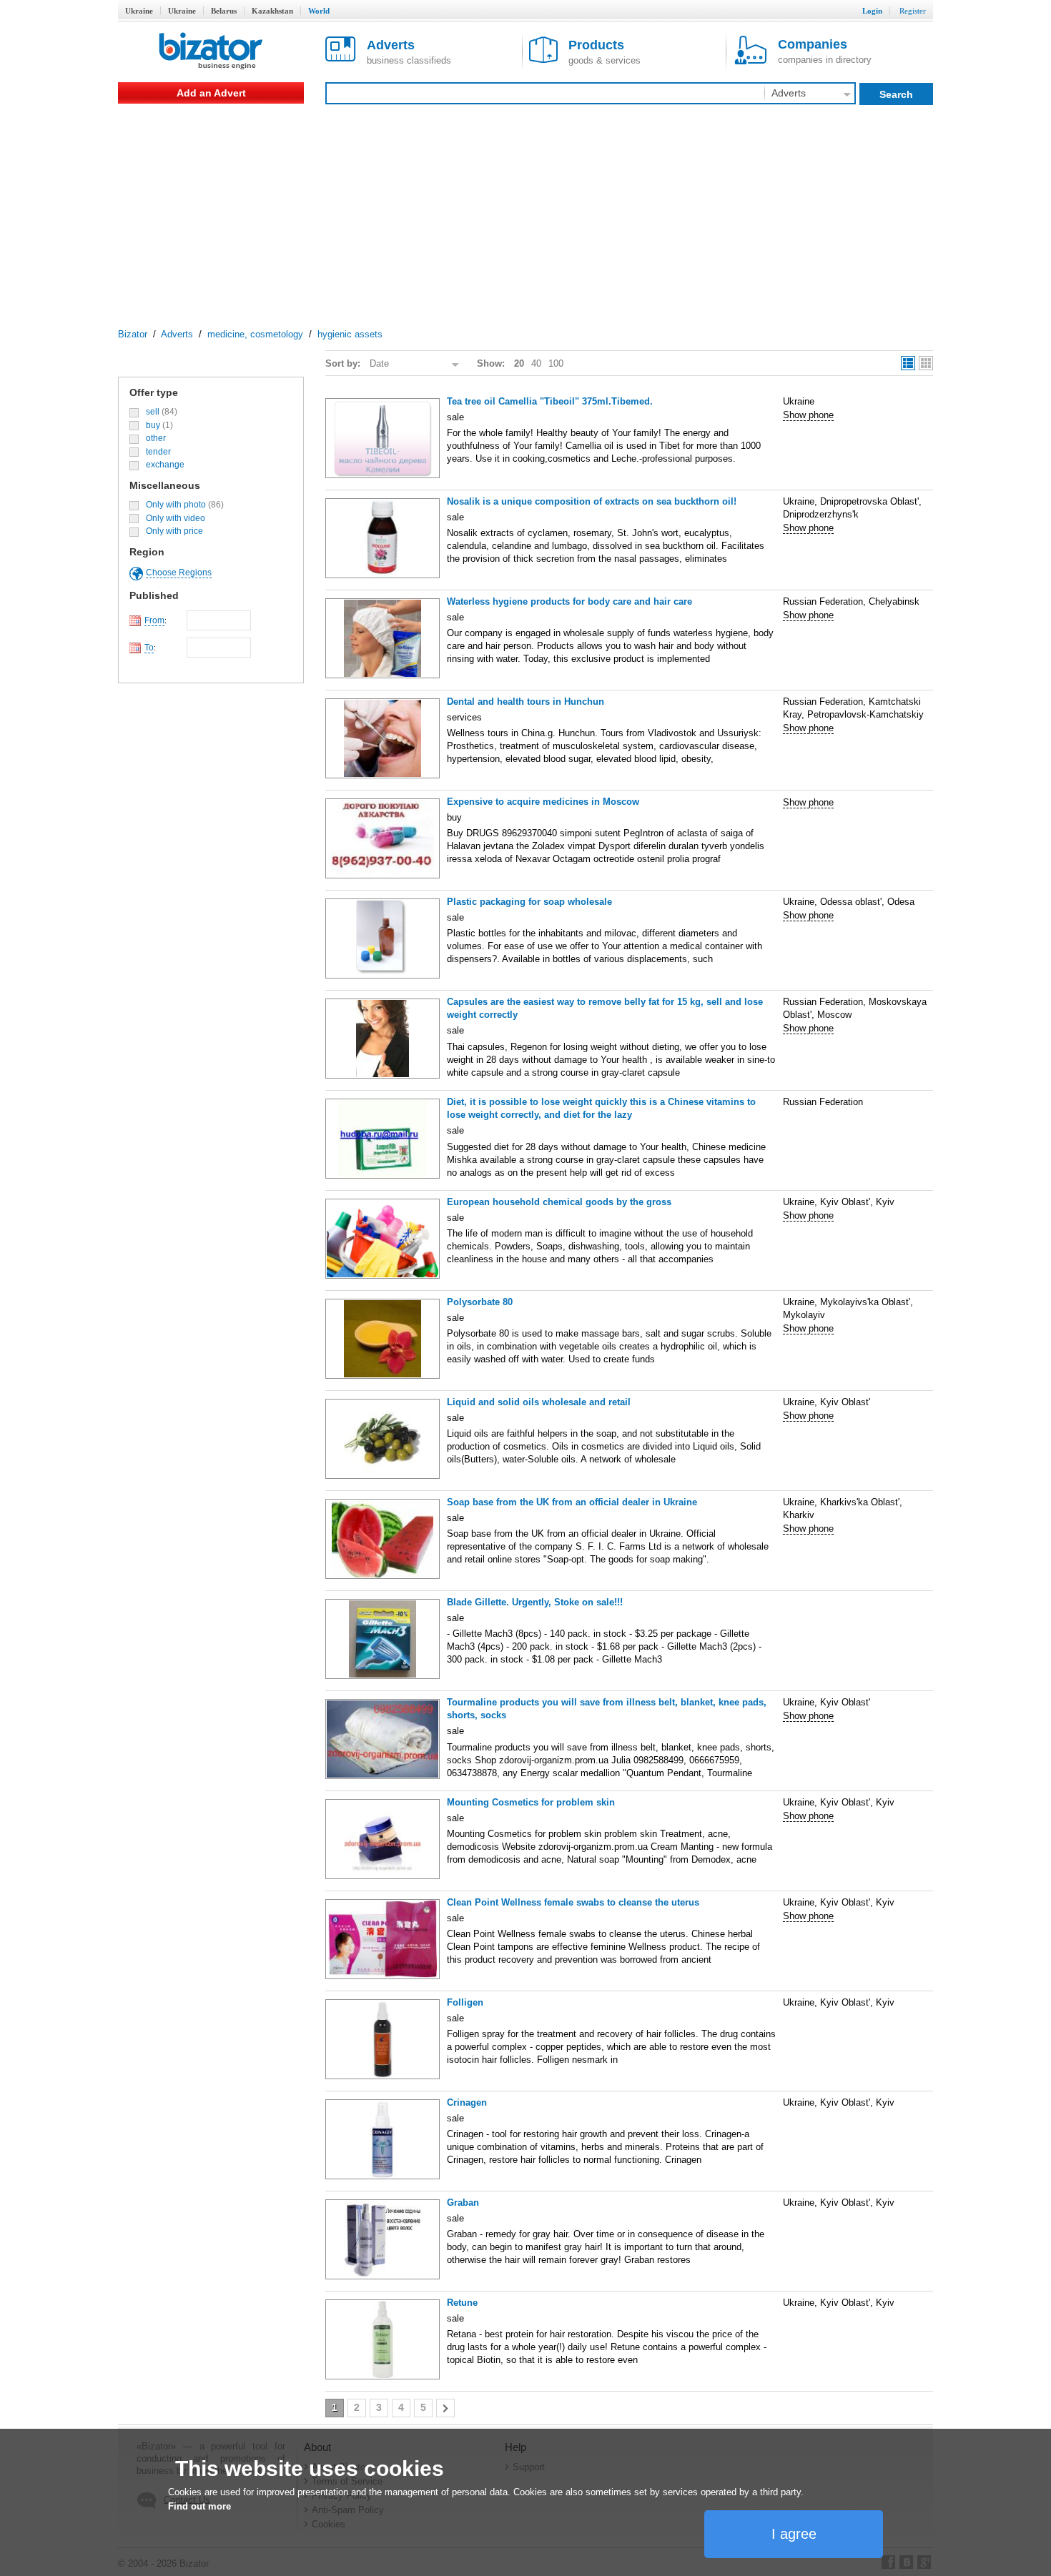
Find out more (199, 2506)
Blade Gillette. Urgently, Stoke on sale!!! (535, 1602)
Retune (462, 2303)
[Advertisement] (525, 211)
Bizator (133, 334)
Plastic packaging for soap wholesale (529, 902)
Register (913, 11)
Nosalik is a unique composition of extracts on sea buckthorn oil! (592, 501)
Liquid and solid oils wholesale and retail (539, 1402)
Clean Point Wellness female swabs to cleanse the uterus (573, 1902)
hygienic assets (350, 334)
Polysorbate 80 (480, 1302)
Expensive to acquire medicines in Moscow (543, 802)
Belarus (224, 11)
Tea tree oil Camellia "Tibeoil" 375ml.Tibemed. (550, 401)
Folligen (465, 2002)
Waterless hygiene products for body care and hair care (569, 601)
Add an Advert (211, 93)
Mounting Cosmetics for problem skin (531, 1802)
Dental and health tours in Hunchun (525, 702)
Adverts (177, 334)
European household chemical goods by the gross (559, 1202)
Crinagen (467, 2102)
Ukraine (139, 11)
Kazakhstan (272, 11)
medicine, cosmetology (255, 334)
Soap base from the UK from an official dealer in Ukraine (572, 1502)
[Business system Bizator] (211, 52)
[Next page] (445, 2408)
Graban (463, 2203)
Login (872, 11)
